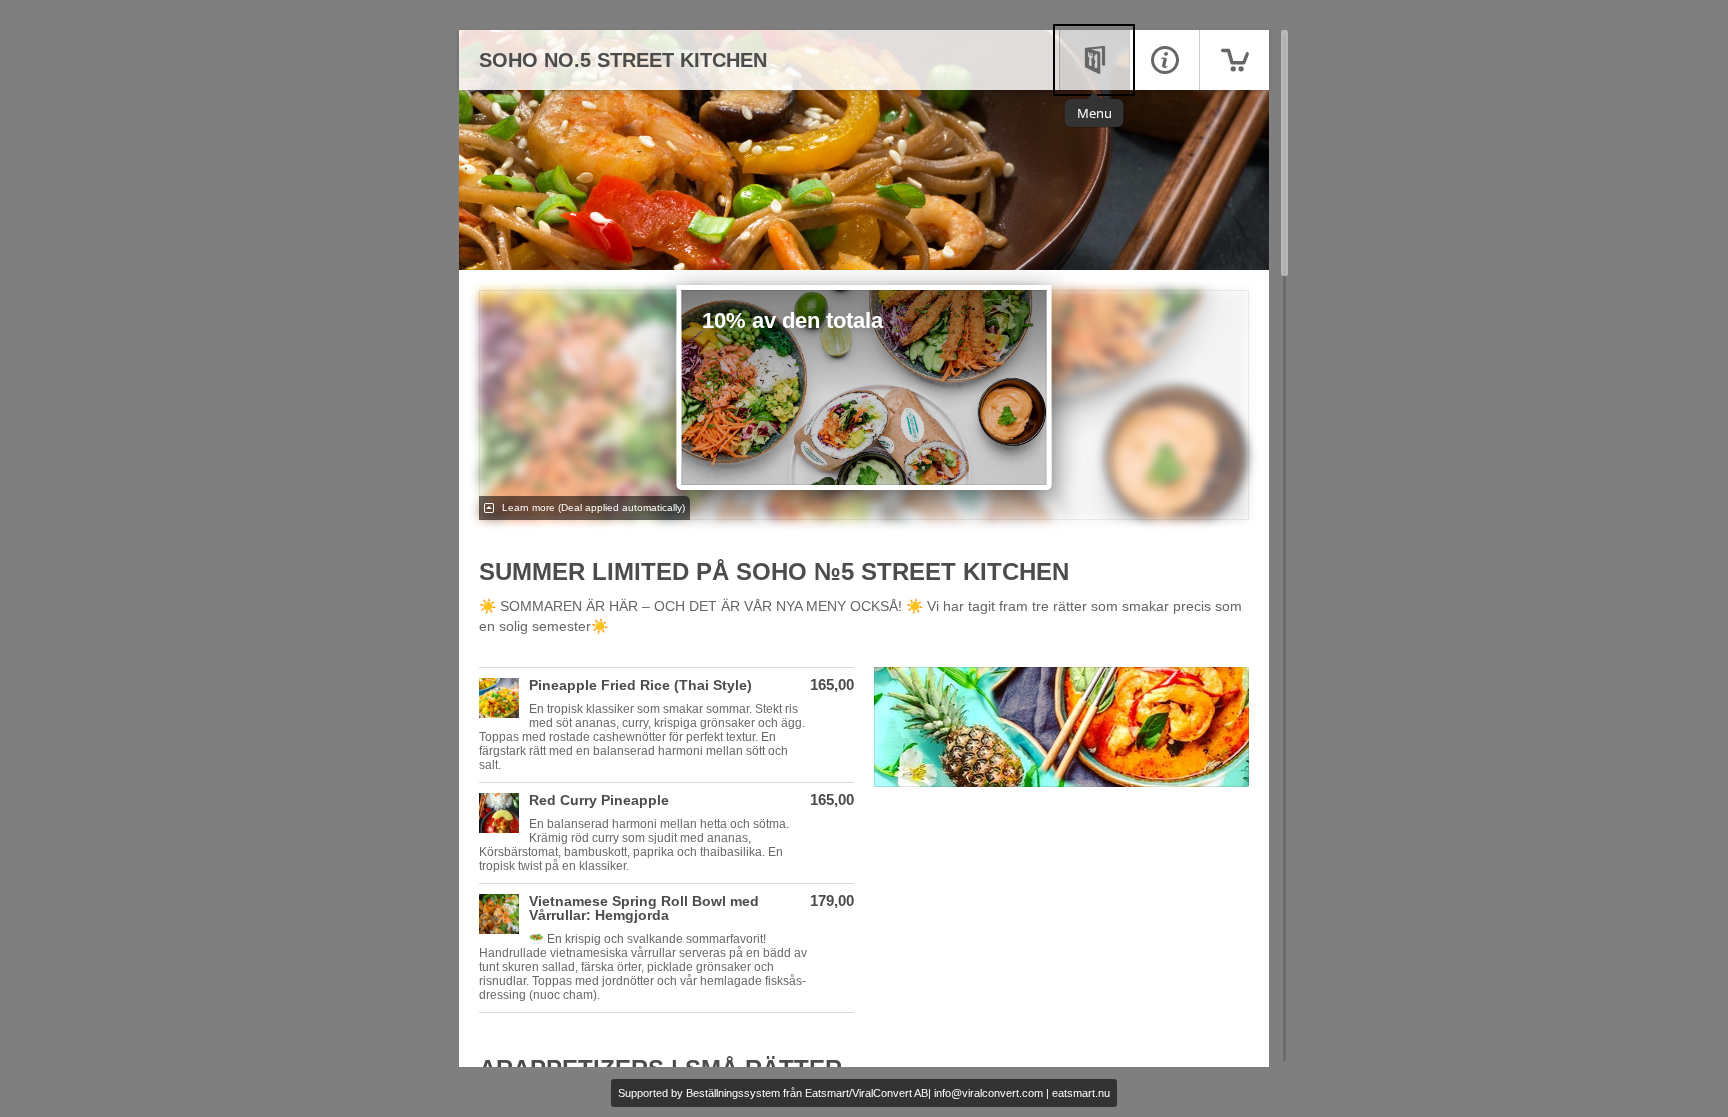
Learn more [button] (592, 507)
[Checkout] (1234, 60)
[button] (666, 725)
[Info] (1164, 60)
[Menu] (1094, 60)
